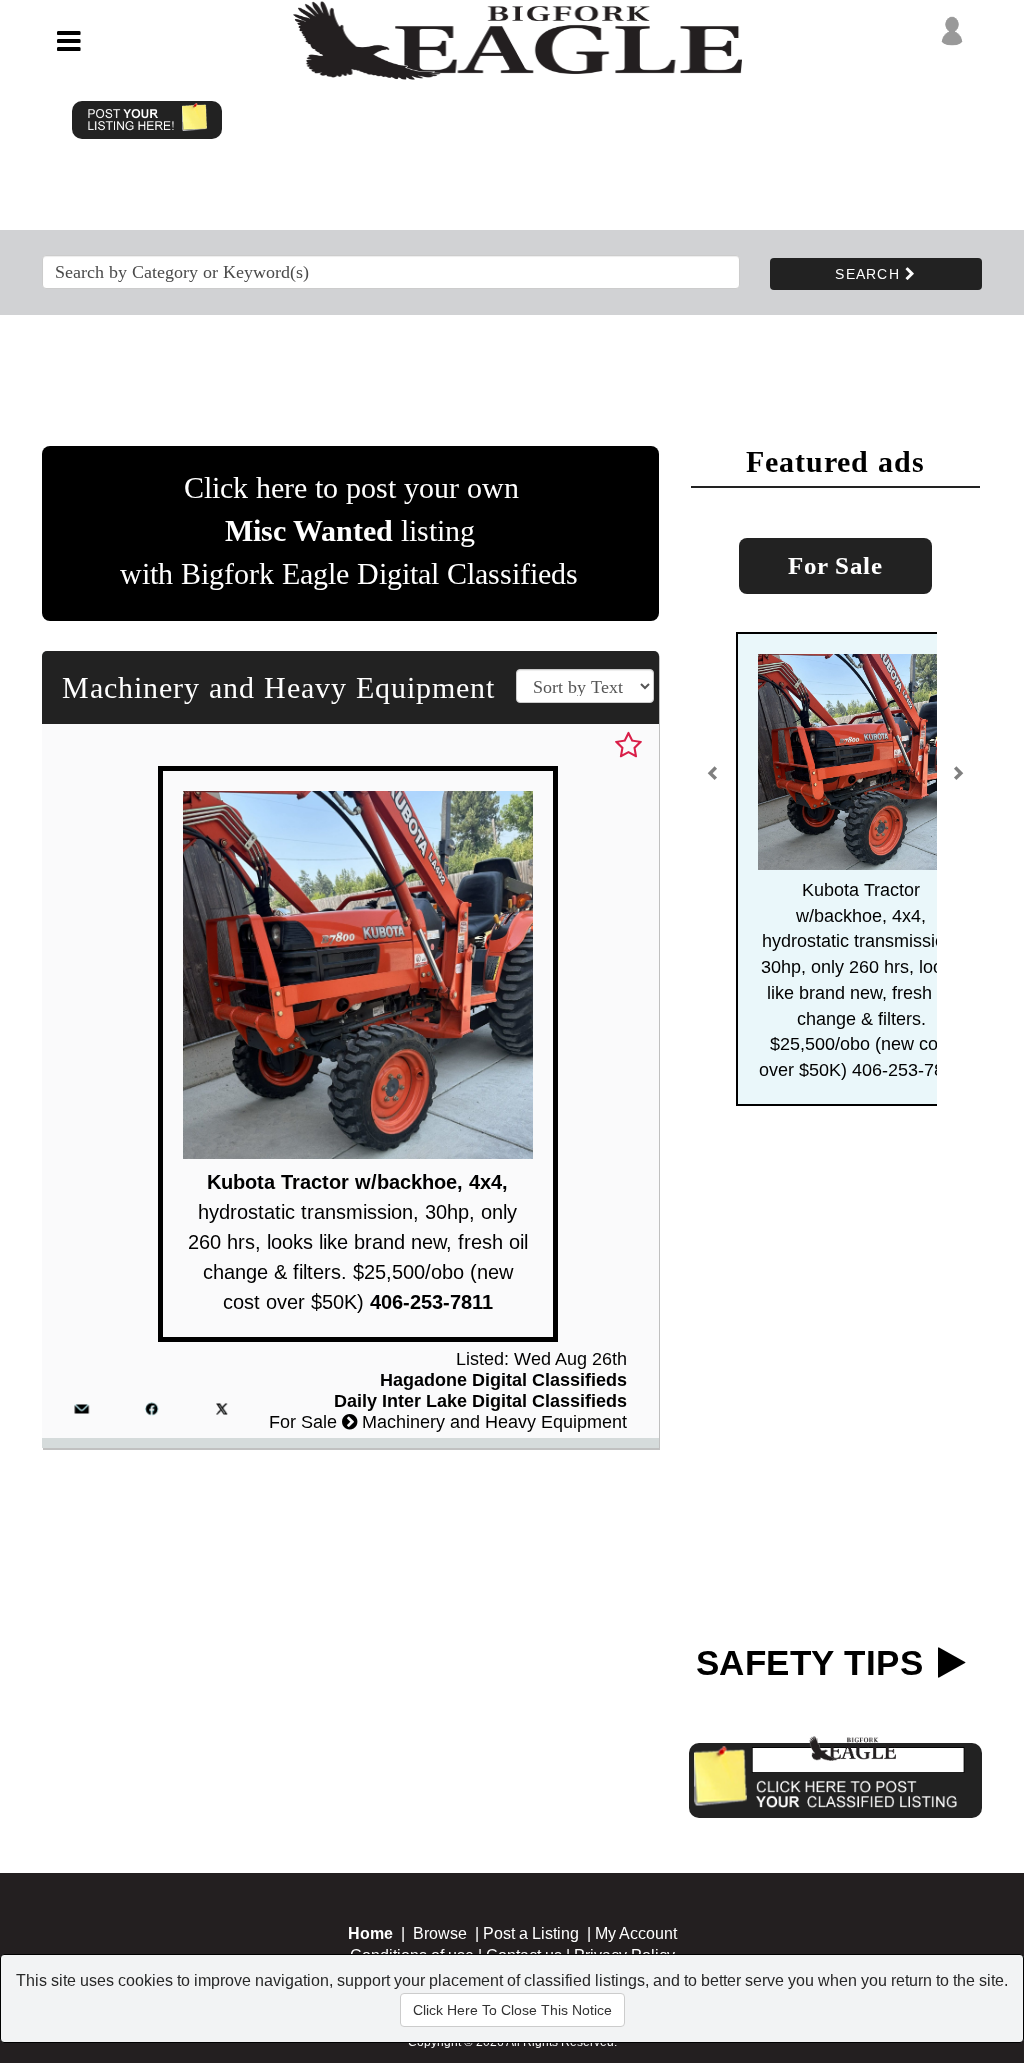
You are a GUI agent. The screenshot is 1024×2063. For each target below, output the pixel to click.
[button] (714, 781)
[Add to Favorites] (628, 746)
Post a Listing (531, 1933)
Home (370, 1933)
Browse (440, 1933)
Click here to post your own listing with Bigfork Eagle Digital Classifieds (349, 530)
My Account (636, 1933)
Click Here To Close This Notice (512, 2010)
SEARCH (870, 274)
